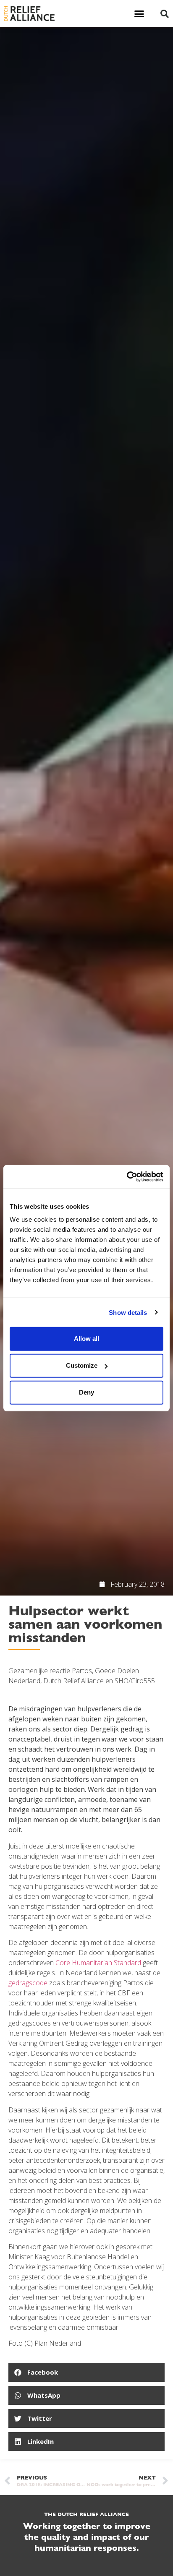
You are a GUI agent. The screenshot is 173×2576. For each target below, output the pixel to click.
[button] (139, 14)
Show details (128, 1312)
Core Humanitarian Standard (98, 1963)
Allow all (86, 1339)
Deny (86, 1392)
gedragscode (28, 1983)
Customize (82, 1365)
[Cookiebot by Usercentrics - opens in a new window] (127, 1177)
